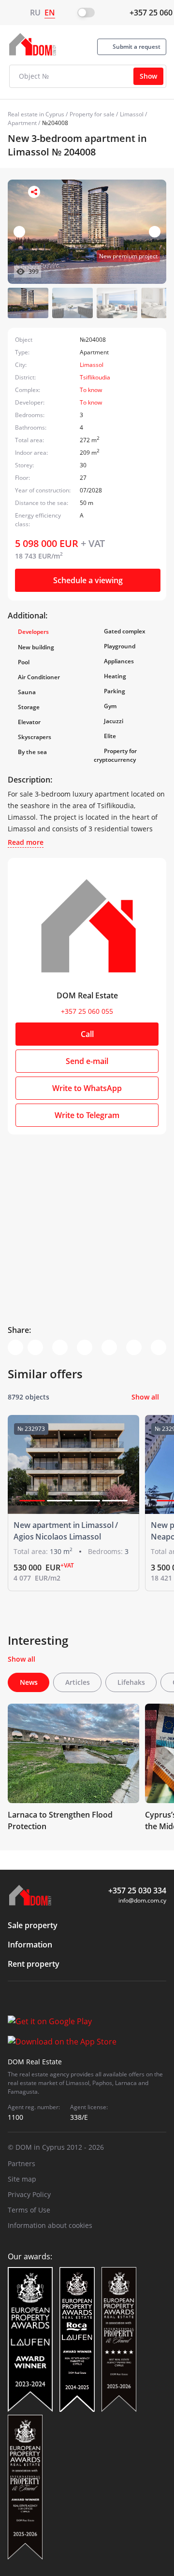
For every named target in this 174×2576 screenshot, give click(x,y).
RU (35, 13)
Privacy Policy (29, 2194)
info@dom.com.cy (142, 1900)
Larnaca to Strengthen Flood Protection (60, 1820)
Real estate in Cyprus (36, 114)
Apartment (22, 123)
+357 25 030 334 (137, 1890)
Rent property (34, 1964)
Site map (22, 2179)
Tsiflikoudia (95, 377)
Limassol (132, 114)
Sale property (33, 1925)
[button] (155, 232)
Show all (145, 1397)
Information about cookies (50, 2225)
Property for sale (92, 114)
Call (87, 1034)
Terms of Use (29, 2210)
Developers (33, 632)
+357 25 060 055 (87, 1011)
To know (91, 390)
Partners (22, 2163)
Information (30, 1945)
